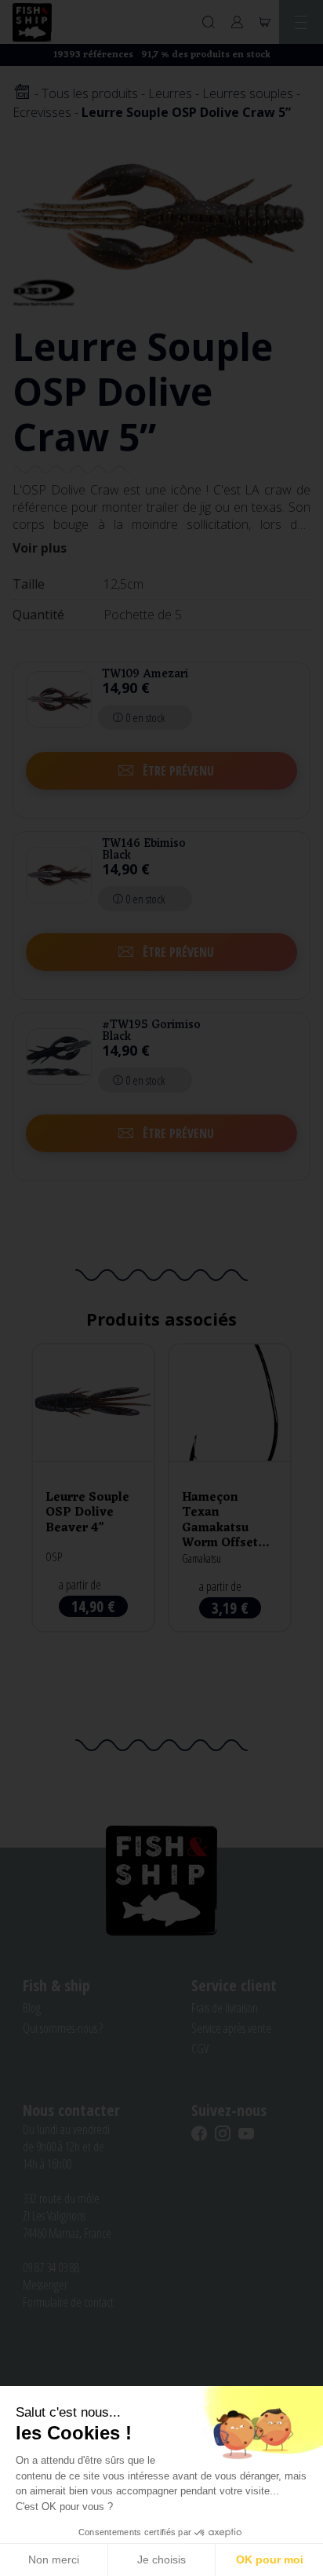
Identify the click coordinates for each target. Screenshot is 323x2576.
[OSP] (44, 291)
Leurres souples (248, 93)
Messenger (45, 2285)
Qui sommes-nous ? (63, 2028)
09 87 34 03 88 (51, 2268)
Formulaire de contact (68, 2302)
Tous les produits (90, 93)
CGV (200, 2049)
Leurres (170, 93)
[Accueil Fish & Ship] (32, 22)
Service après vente (231, 2028)
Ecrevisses (42, 112)
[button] (161, 771)
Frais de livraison (225, 2008)
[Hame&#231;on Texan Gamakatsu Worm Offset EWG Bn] (230, 1488)
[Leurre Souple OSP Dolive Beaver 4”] (93, 1488)
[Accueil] (22, 93)
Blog (32, 2008)
